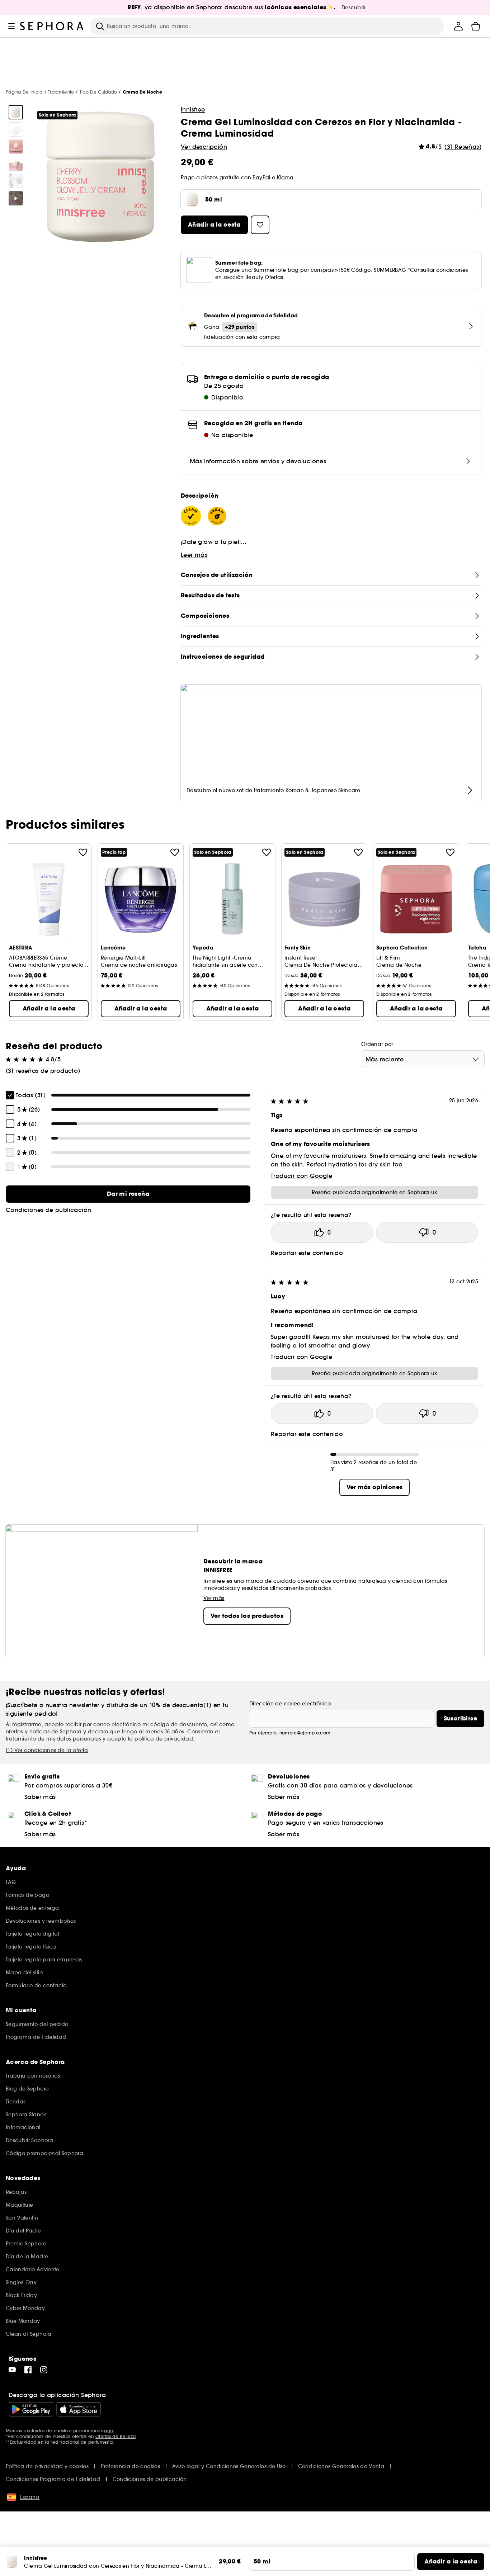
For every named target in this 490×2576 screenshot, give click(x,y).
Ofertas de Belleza (116, 2436)
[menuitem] (458, 26)
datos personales (80, 1739)
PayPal (261, 177)
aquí (109, 2431)
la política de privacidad (161, 1739)
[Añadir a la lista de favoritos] (83, 852)
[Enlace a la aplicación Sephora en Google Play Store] (31, 2409)
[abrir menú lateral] (11, 26)
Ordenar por (377, 1044)
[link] (128, 1194)
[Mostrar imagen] (16, 112)
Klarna (285, 177)
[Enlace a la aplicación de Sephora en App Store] (79, 2409)
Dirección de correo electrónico (290, 1704)
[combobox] (423, 1059)
